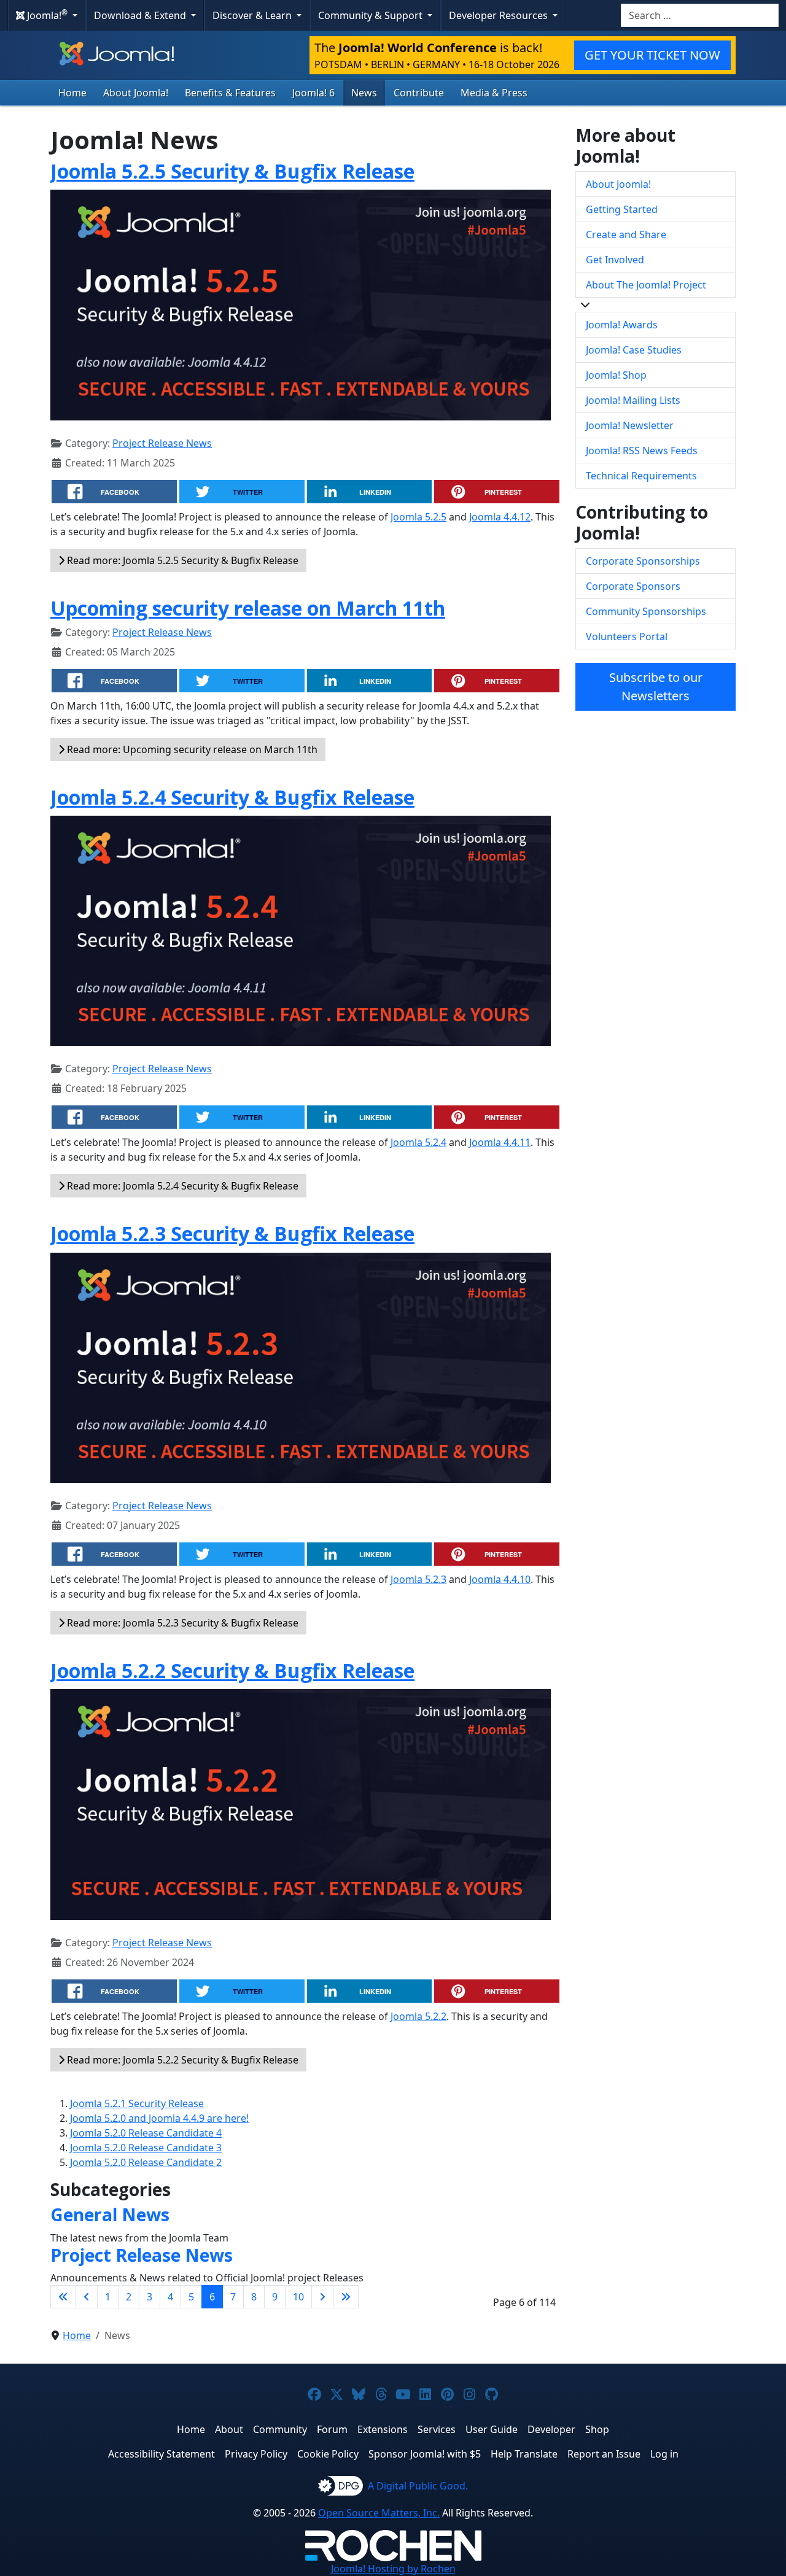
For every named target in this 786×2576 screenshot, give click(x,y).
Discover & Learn (253, 15)
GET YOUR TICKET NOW (652, 55)
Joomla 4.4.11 (500, 1142)
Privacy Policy (256, 2454)
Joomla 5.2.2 (418, 2016)
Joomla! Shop (616, 375)
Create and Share (626, 234)
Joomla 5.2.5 (418, 517)
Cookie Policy (328, 2454)
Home (72, 93)
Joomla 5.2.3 (418, 1579)
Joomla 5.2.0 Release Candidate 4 (146, 2133)
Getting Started (622, 209)
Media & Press (494, 93)
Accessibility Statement (161, 2454)
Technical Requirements (641, 476)
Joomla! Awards (622, 325)
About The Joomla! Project (646, 285)
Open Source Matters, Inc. (379, 2513)
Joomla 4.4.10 (500, 1579)
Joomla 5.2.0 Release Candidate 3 (146, 2148)
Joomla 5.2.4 (418, 1142)
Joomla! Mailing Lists (633, 400)
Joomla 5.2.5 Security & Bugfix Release (232, 171)
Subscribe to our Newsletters (656, 687)
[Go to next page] (322, 2297)
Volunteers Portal (627, 636)
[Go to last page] (346, 2297)
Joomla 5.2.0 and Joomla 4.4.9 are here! (159, 2118)
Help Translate (524, 2454)
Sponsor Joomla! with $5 (425, 2454)
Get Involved (615, 260)
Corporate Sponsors (633, 586)
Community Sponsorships (646, 611)
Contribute (419, 93)
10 (298, 2297)
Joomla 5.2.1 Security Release (137, 2103)
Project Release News (162, 443)
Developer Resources (500, 15)
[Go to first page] (63, 2297)
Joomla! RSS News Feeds (642, 451)
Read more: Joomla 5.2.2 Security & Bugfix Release (181, 2060)
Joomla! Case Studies (634, 350)
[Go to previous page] (87, 2297)
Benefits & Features (230, 93)
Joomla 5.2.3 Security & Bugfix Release (232, 1233)
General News (110, 2214)
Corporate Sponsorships (643, 561)
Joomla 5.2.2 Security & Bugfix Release (232, 1670)
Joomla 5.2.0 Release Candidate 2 (146, 2162)
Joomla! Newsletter (630, 425)
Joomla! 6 (313, 93)
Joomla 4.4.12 (500, 517)
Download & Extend (141, 15)
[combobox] (700, 15)
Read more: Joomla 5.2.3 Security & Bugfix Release (181, 1623)
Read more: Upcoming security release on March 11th (191, 749)
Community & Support (372, 15)
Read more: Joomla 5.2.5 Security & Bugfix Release (181, 560)
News (364, 93)
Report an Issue (604, 2454)
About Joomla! (136, 93)
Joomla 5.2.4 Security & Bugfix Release (232, 797)
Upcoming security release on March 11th (248, 608)
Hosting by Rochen (393, 2569)
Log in (664, 2454)
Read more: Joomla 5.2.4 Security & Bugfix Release (181, 1186)
